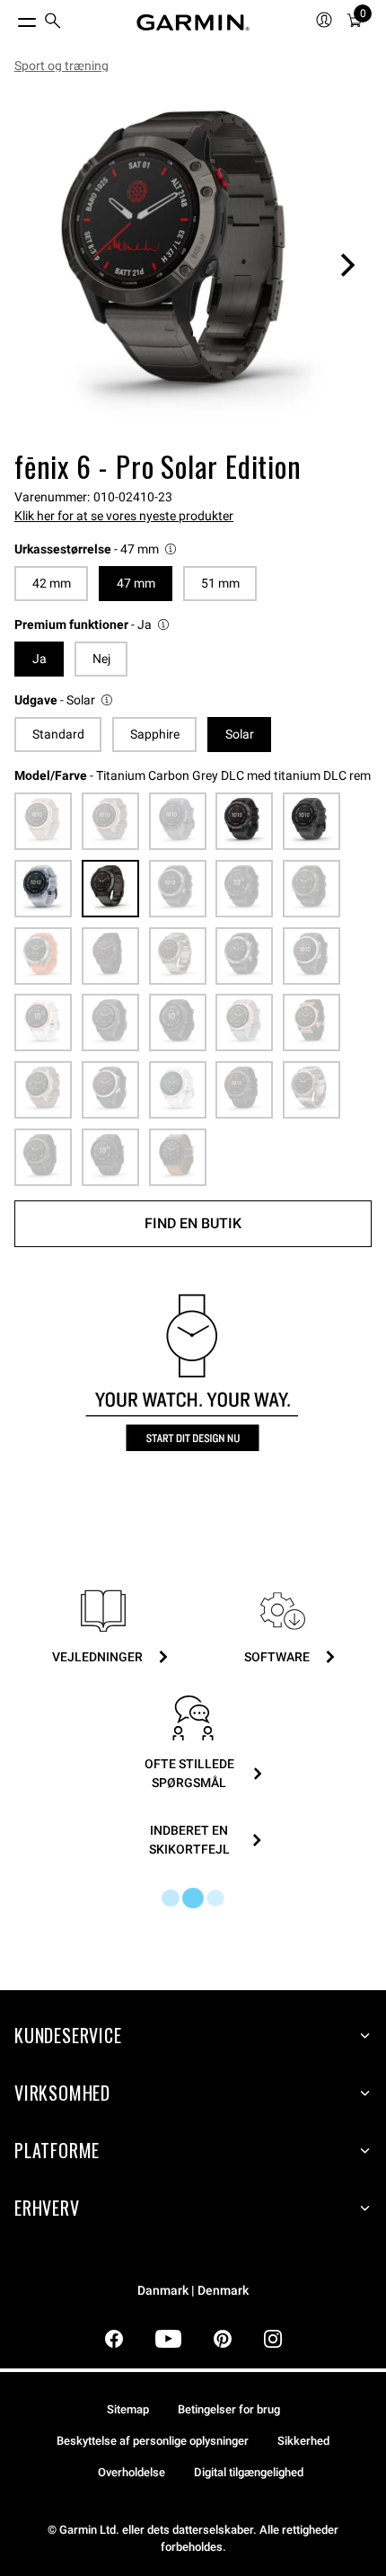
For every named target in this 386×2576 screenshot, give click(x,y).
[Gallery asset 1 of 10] (193, 265)
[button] (96, 549)
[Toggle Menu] (11, 18)
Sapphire (155, 734)
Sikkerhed (303, 2441)
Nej (101, 659)
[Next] (347, 265)
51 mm (220, 583)
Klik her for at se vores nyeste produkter (124, 516)
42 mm (52, 583)
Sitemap (128, 2409)
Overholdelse (132, 2472)
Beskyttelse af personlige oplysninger (153, 2441)
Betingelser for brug (229, 2409)
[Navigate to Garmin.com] (193, 22)
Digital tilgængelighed (249, 2472)
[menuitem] (53, 23)
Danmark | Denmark (193, 2291)
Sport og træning (61, 66)
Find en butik (193, 1223)
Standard (58, 734)
